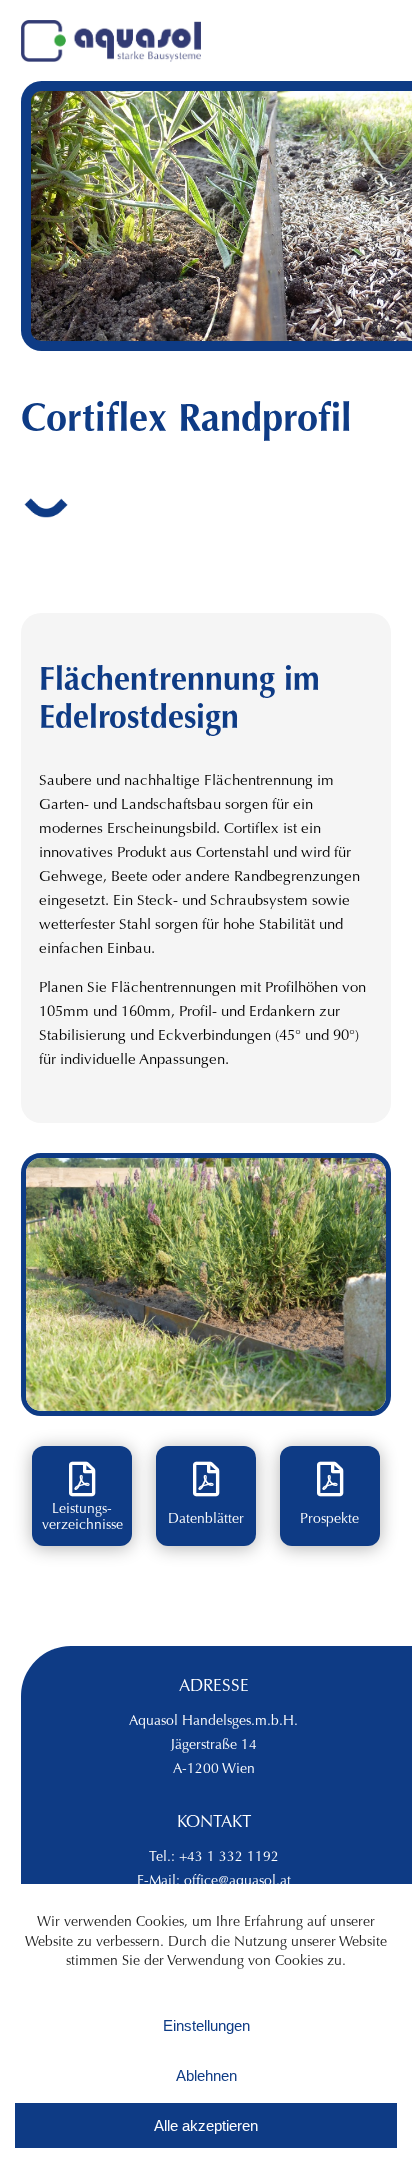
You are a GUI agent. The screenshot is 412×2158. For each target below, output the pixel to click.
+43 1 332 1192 (229, 1858)
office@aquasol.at (237, 1882)
